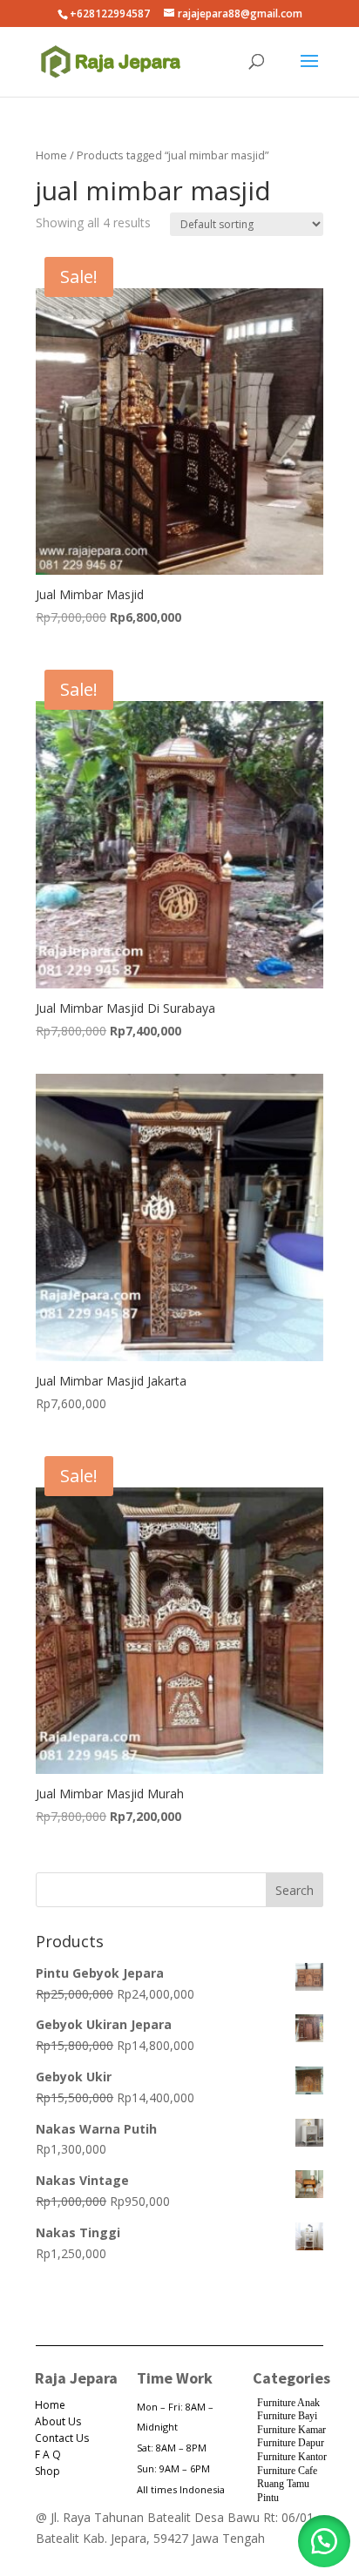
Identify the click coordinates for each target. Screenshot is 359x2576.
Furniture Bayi (287, 2416)
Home (51, 155)
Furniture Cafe (287, 2471)
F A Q (48, 2455)
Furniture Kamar (291, 2430)
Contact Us (62, 2438)
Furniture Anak (288, 2403)
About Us (58, 2421)
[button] (324, 2541)
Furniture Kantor (292, 2457)
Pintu (268, 2498)
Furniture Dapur (291, 2443)
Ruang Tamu (283, 2484)
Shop (47, 2471)
